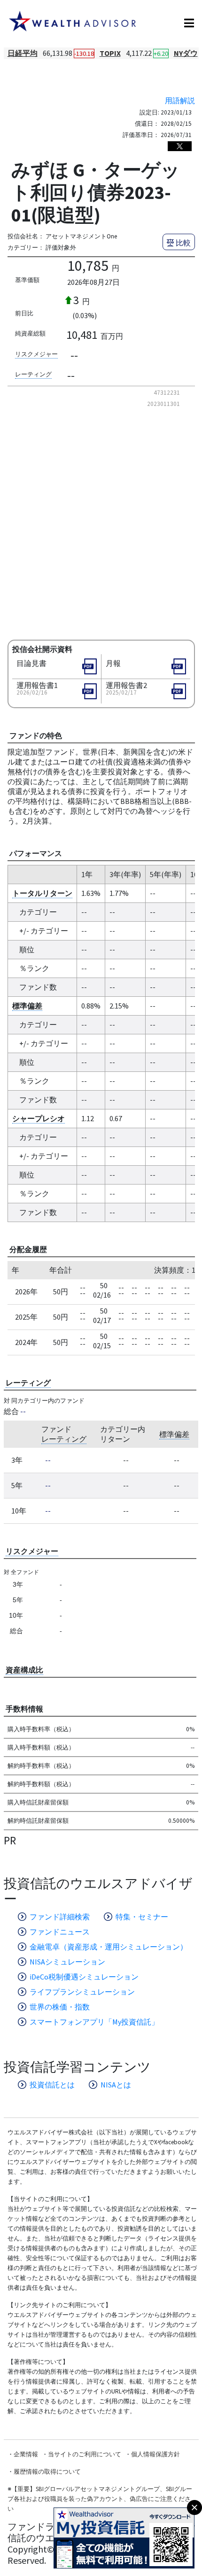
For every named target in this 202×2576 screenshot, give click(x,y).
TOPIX (110, 53)
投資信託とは (52, 2085)
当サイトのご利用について (85, 2454)
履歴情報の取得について (47, 2472)
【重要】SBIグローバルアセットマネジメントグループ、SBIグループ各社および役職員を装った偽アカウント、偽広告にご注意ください (100, 2499)
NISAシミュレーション (67, 1962)
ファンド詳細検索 (60, 1917)
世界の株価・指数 (60, 2007)
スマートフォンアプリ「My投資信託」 (94, 2022)
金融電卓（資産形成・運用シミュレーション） (109, 1947)
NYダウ (186, 53)
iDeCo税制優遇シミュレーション (84, 1977)
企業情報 (26, 2454)
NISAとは (116, 2085)
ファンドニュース (60, 1932)
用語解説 (180, 100)
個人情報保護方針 (155, 2454)
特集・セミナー (142, 1917)
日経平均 (23, 53)
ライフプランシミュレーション (82, 1992)
